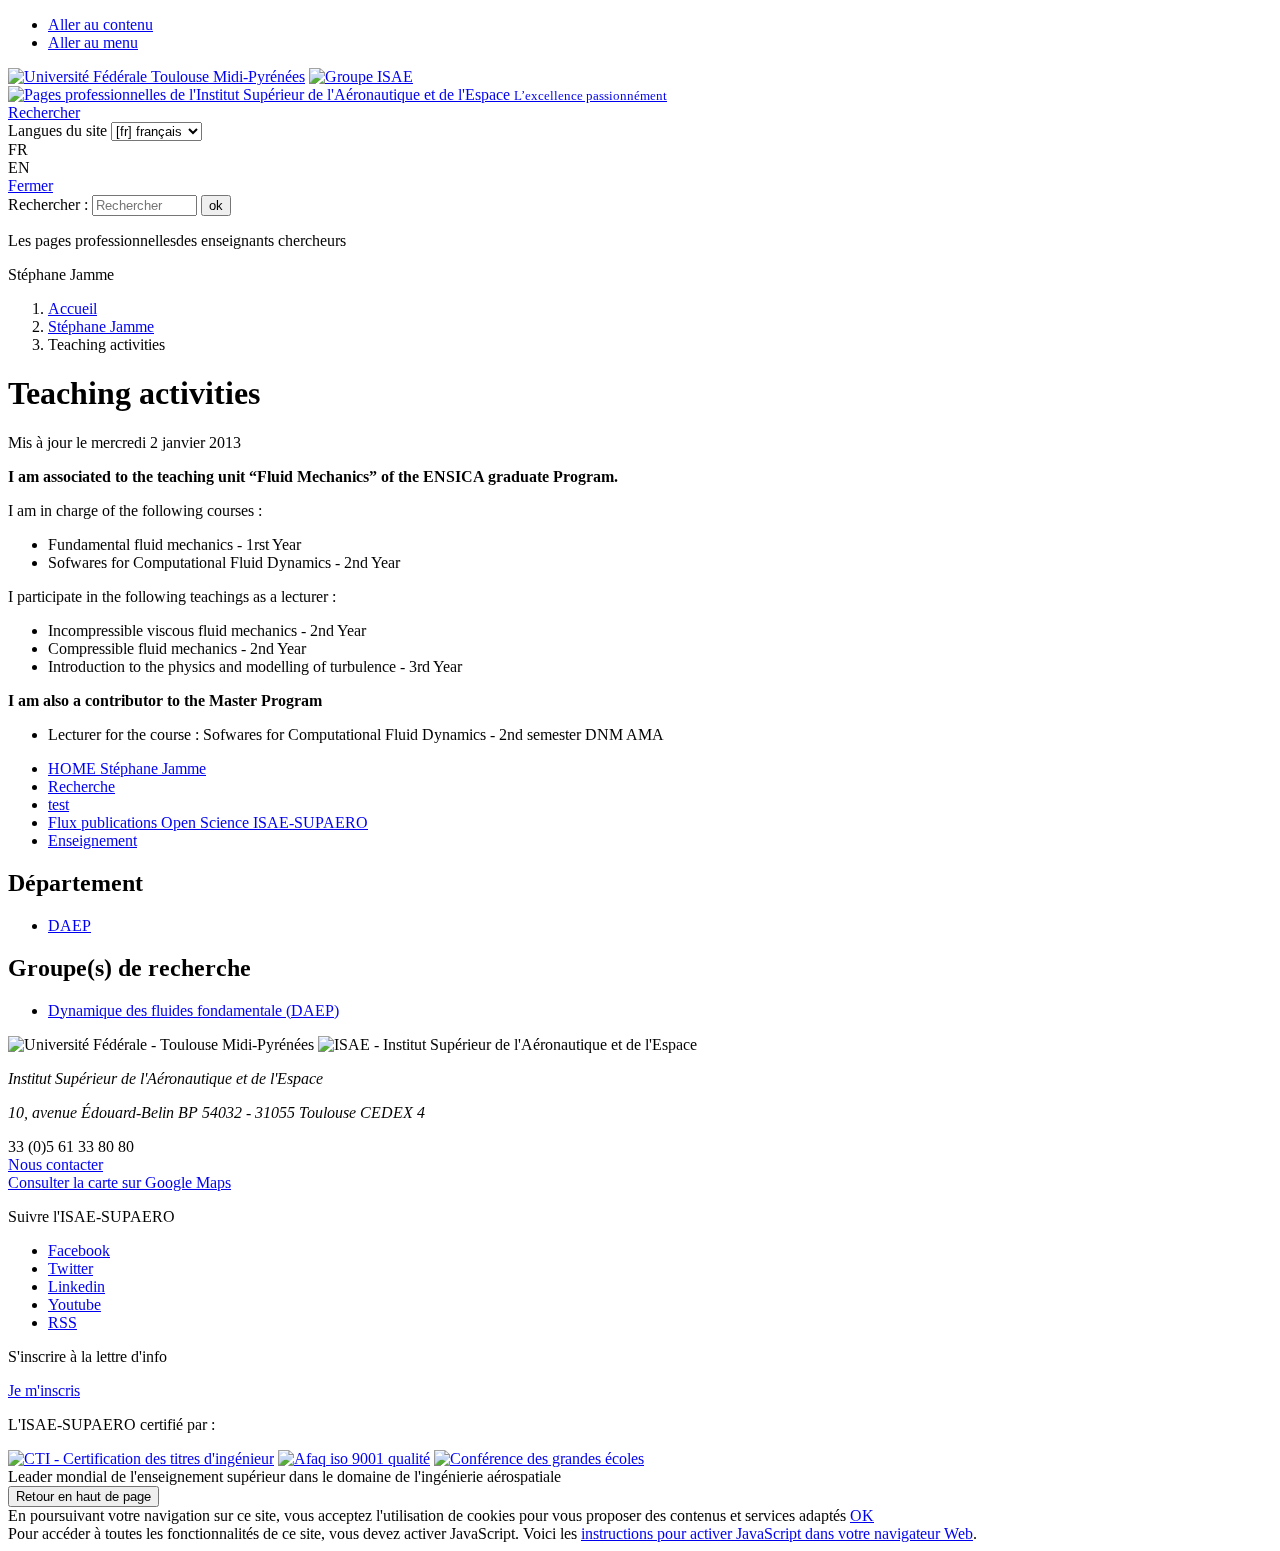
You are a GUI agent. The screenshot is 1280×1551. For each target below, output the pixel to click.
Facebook (79, 1250)
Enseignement (92, 840)
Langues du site (57, 130)
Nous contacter (55, 1164)
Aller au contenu (100, 24)
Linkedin (76, 1286)
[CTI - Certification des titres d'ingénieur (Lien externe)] (141, 1458)
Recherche (81, 786)
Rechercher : (48, 204)
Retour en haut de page (83, 1496)
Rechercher (44, 112)
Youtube (74, 1304)
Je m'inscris (44, 1390)
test (58, 804)
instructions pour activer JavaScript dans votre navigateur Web (777, 1533)
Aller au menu (93, 42)
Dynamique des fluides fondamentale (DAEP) (193, 1010)
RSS (62, 1322)
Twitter (70, 1268)
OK (862, 1515)
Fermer (30, 185)
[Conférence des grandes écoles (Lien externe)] (539, 1458)
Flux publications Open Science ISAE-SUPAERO (208, 822)
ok (216, 205)
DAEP (69, 925)
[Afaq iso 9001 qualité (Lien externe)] (354, 1458)
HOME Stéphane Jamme (127, 768)
